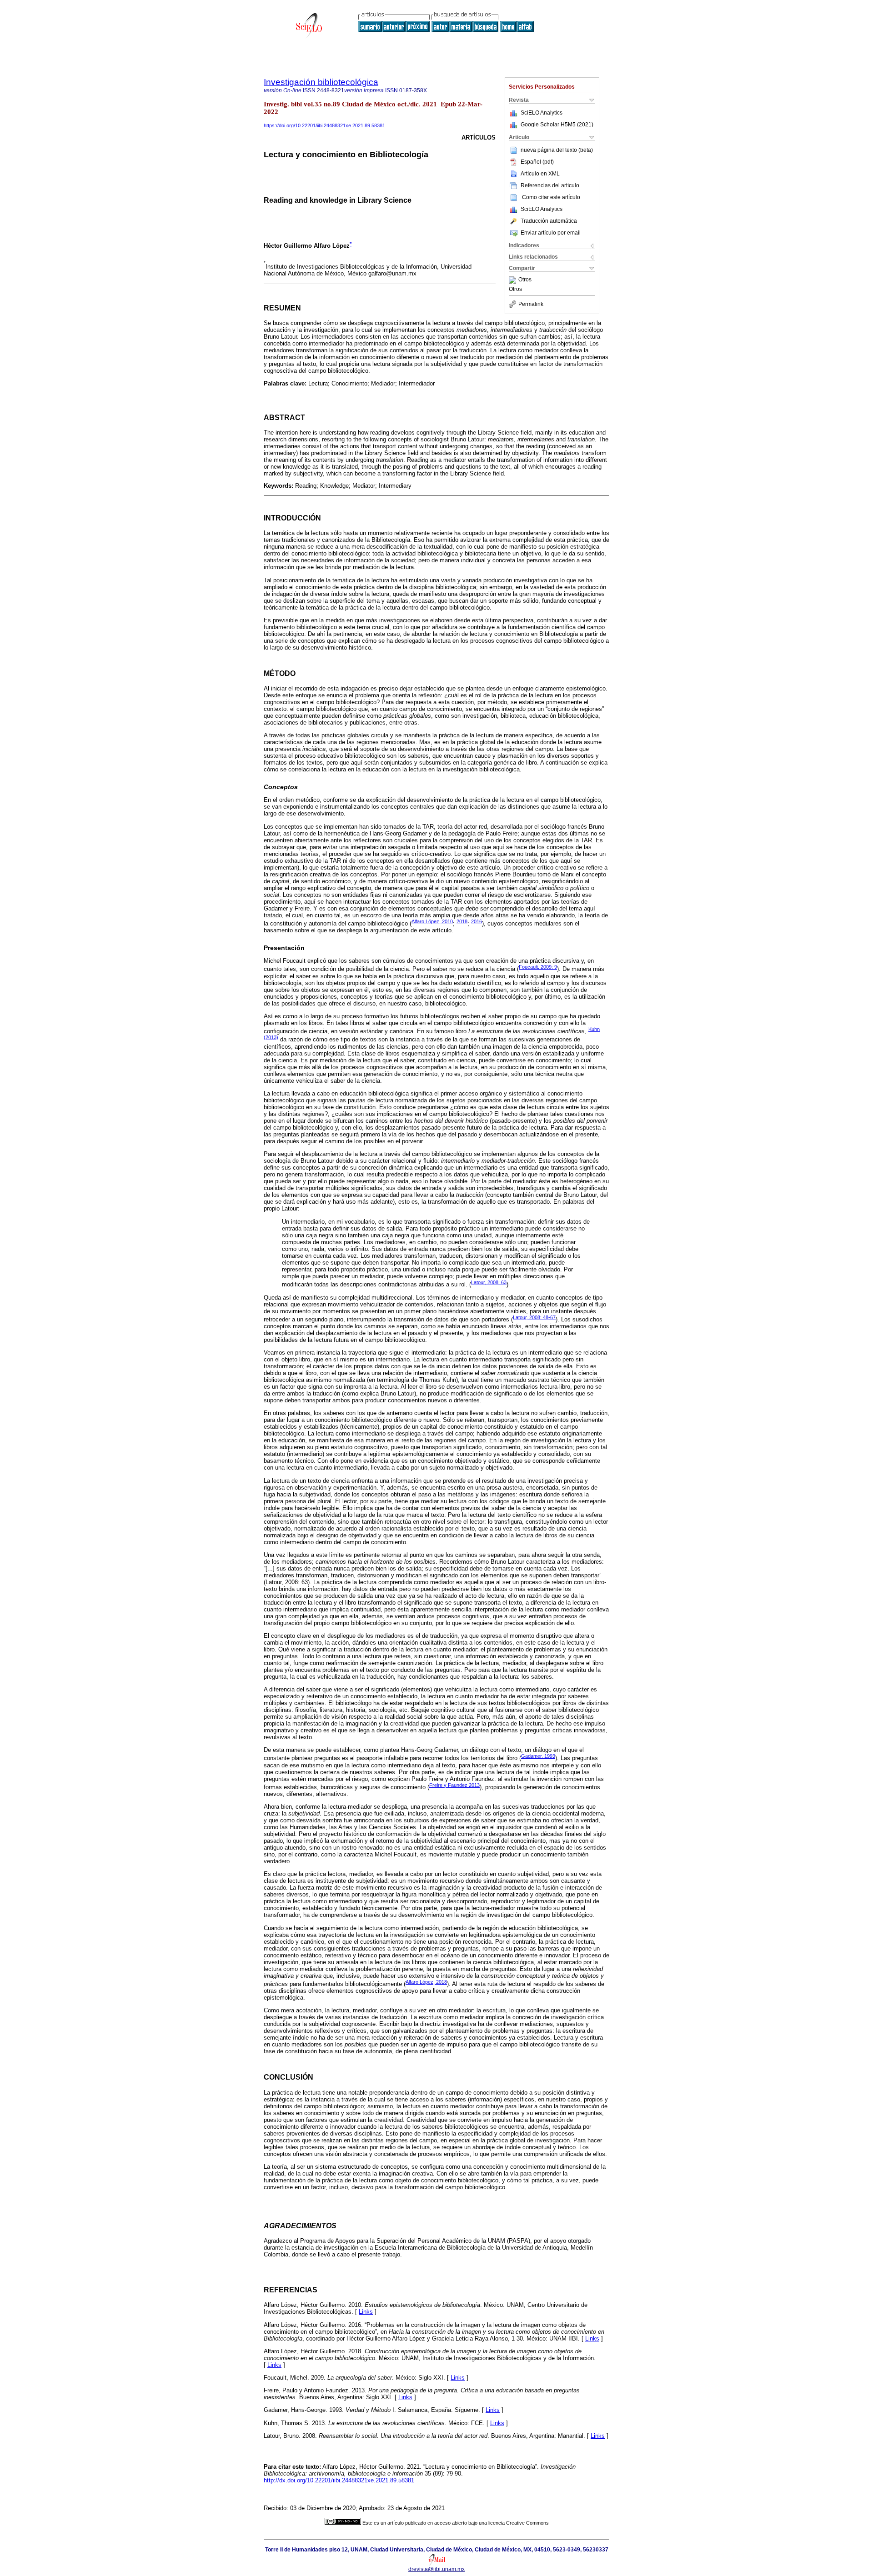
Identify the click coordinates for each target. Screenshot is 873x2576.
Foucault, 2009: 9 (538, 967)
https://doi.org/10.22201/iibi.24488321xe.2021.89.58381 (324, 125)
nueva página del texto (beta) (557, 150)
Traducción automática (549, 221)
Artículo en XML (540, 174)
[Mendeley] (514, 280)
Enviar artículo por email (551, 233)
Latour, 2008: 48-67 (534, 1317)
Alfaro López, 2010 (432, 921)
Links (366, 2312)
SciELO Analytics (542, 113)
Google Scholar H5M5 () (557, 125)
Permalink (531, 304)
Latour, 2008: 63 (489, 1282)
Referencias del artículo (550, 185)
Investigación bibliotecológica (321, 82)
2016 (477, 921)
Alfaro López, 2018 (426, 1982)
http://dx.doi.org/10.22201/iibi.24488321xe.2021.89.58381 (339, 2480)
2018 (462, 921)
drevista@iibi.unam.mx (436, 2569)
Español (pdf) (537, 162)
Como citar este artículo (551, 197)
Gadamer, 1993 (538, 1756)
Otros (525, 280)
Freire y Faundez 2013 (454, 1785)
